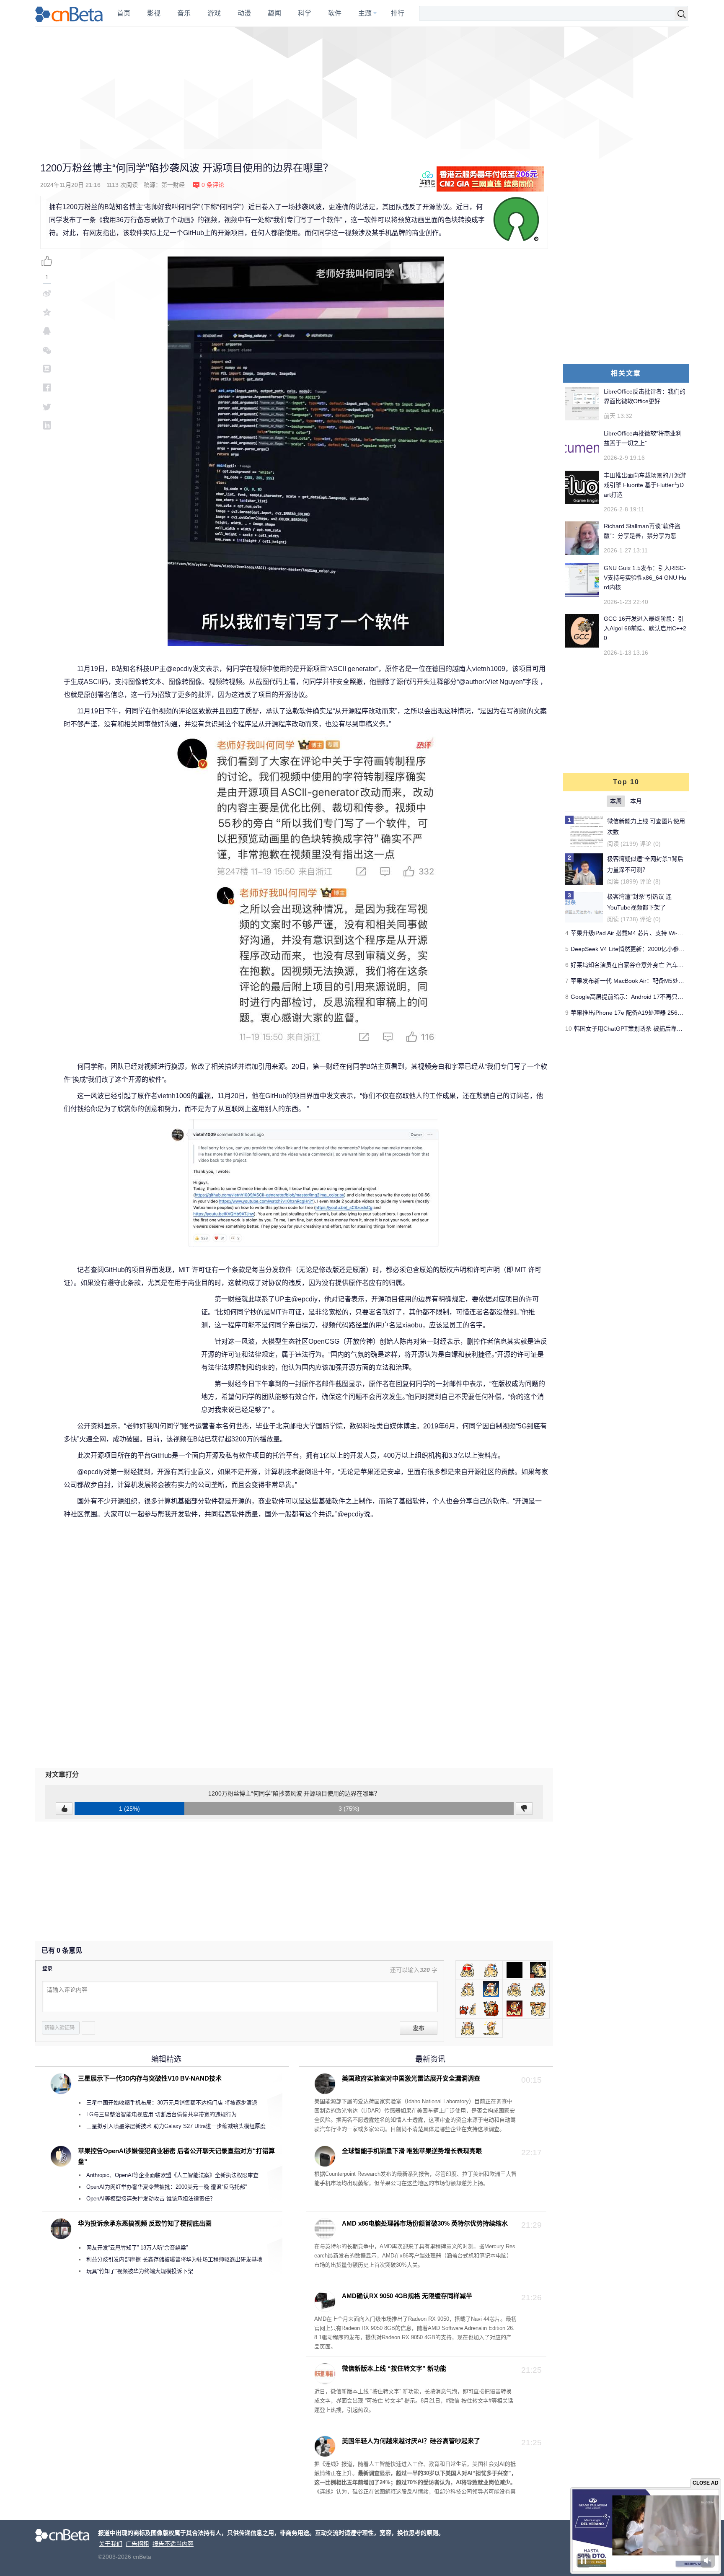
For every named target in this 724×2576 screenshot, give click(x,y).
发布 (419, 2028)
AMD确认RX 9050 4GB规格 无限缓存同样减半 (407, 2296)
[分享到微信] (47, 350)
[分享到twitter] (47, 406)
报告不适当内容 (173, 2544)
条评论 (213, 185)
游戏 (214, 13)
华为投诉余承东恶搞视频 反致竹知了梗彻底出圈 (145, 2223)
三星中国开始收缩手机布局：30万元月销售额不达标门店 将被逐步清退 (172, 2103)
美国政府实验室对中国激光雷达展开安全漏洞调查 (411, 2078)
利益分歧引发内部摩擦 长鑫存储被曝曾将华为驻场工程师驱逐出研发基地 (174, 2259)
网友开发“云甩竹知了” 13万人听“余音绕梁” (137, 2248)
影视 (154, 13)
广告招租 (137, 2544)
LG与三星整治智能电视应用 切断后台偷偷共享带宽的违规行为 (162, 2114)
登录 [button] (47, 1969)
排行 (398, 13)
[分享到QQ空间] (47, 312)
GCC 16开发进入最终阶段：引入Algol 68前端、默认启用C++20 (645, 628)
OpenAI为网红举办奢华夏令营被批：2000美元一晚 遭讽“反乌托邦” (167, 2187)
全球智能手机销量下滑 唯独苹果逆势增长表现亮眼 (412, 2151)
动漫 (244, 13)
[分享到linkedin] (47, 425)
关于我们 (111, 2544)
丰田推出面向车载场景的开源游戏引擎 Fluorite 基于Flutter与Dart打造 (645, 485)
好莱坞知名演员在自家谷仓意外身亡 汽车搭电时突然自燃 (645, 965)
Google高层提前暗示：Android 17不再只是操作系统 (639, 997)
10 (569, 1029)
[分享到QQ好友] (47, 331)
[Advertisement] (362, 88)
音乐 (184, 13)
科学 (305, 13)
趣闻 (274, 13)
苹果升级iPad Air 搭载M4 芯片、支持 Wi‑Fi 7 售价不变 (642, 933)
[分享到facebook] (47, 387)
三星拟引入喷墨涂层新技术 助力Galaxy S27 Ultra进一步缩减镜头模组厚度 (176, 2126)
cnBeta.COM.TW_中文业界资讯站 (69, 13)
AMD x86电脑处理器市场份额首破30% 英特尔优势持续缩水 (425, 2223)
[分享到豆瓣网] (47, 369)
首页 (124, 13)
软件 (335, 13)
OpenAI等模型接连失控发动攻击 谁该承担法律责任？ (151, 2199)
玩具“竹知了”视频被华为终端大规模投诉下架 (140, 2271)
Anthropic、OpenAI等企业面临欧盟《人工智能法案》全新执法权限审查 (172, 2175)
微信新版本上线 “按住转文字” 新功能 (394, 2368)
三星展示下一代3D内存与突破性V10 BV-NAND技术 (150, 2078)
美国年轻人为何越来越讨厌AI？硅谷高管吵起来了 (411, 2441)
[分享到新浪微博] (47, 293)
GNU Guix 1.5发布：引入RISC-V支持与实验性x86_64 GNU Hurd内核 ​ (645, 578)
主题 (365, 13)
